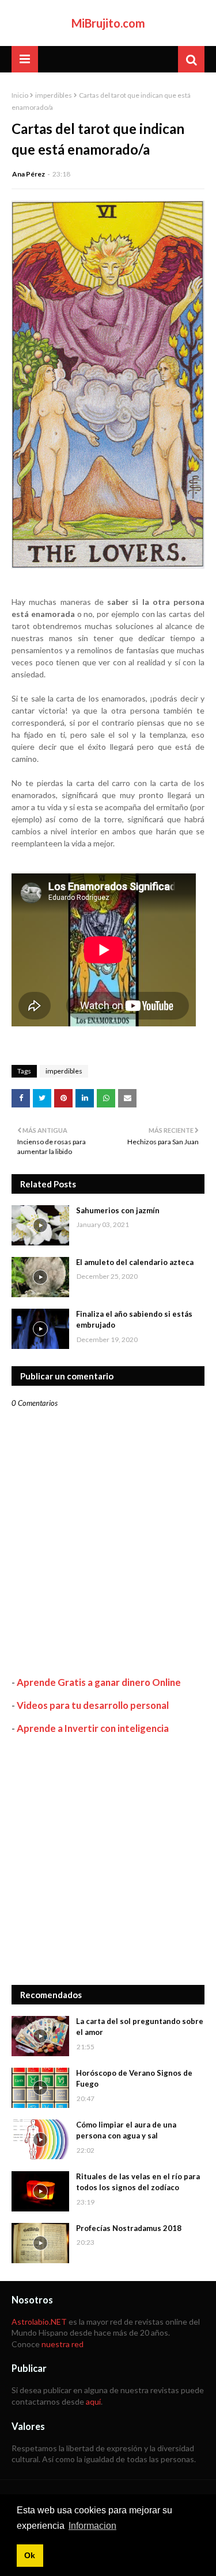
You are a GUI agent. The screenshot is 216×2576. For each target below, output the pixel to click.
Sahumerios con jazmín (118, 1210)
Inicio (20, 95)
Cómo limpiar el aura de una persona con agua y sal (126, 2130)
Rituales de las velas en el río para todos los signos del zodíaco (138, 2182)
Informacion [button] (92, 2526)
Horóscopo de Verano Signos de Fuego (134, 2079)
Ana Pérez (29, 174)
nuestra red (62, 2344)
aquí (93, 2401)
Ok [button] (30, 2555)
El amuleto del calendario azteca (135, 1262)
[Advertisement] (108, 1860)
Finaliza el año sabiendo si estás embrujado (134, 1320)
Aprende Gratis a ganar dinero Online (99, 1682)
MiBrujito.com (108, 23)
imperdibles (54, 95)
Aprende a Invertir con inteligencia (93, 1728)
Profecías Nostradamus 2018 (129, 2228)
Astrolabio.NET (39, 2322)
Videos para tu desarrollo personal (93, 1705)
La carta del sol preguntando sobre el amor (140, 2027)
